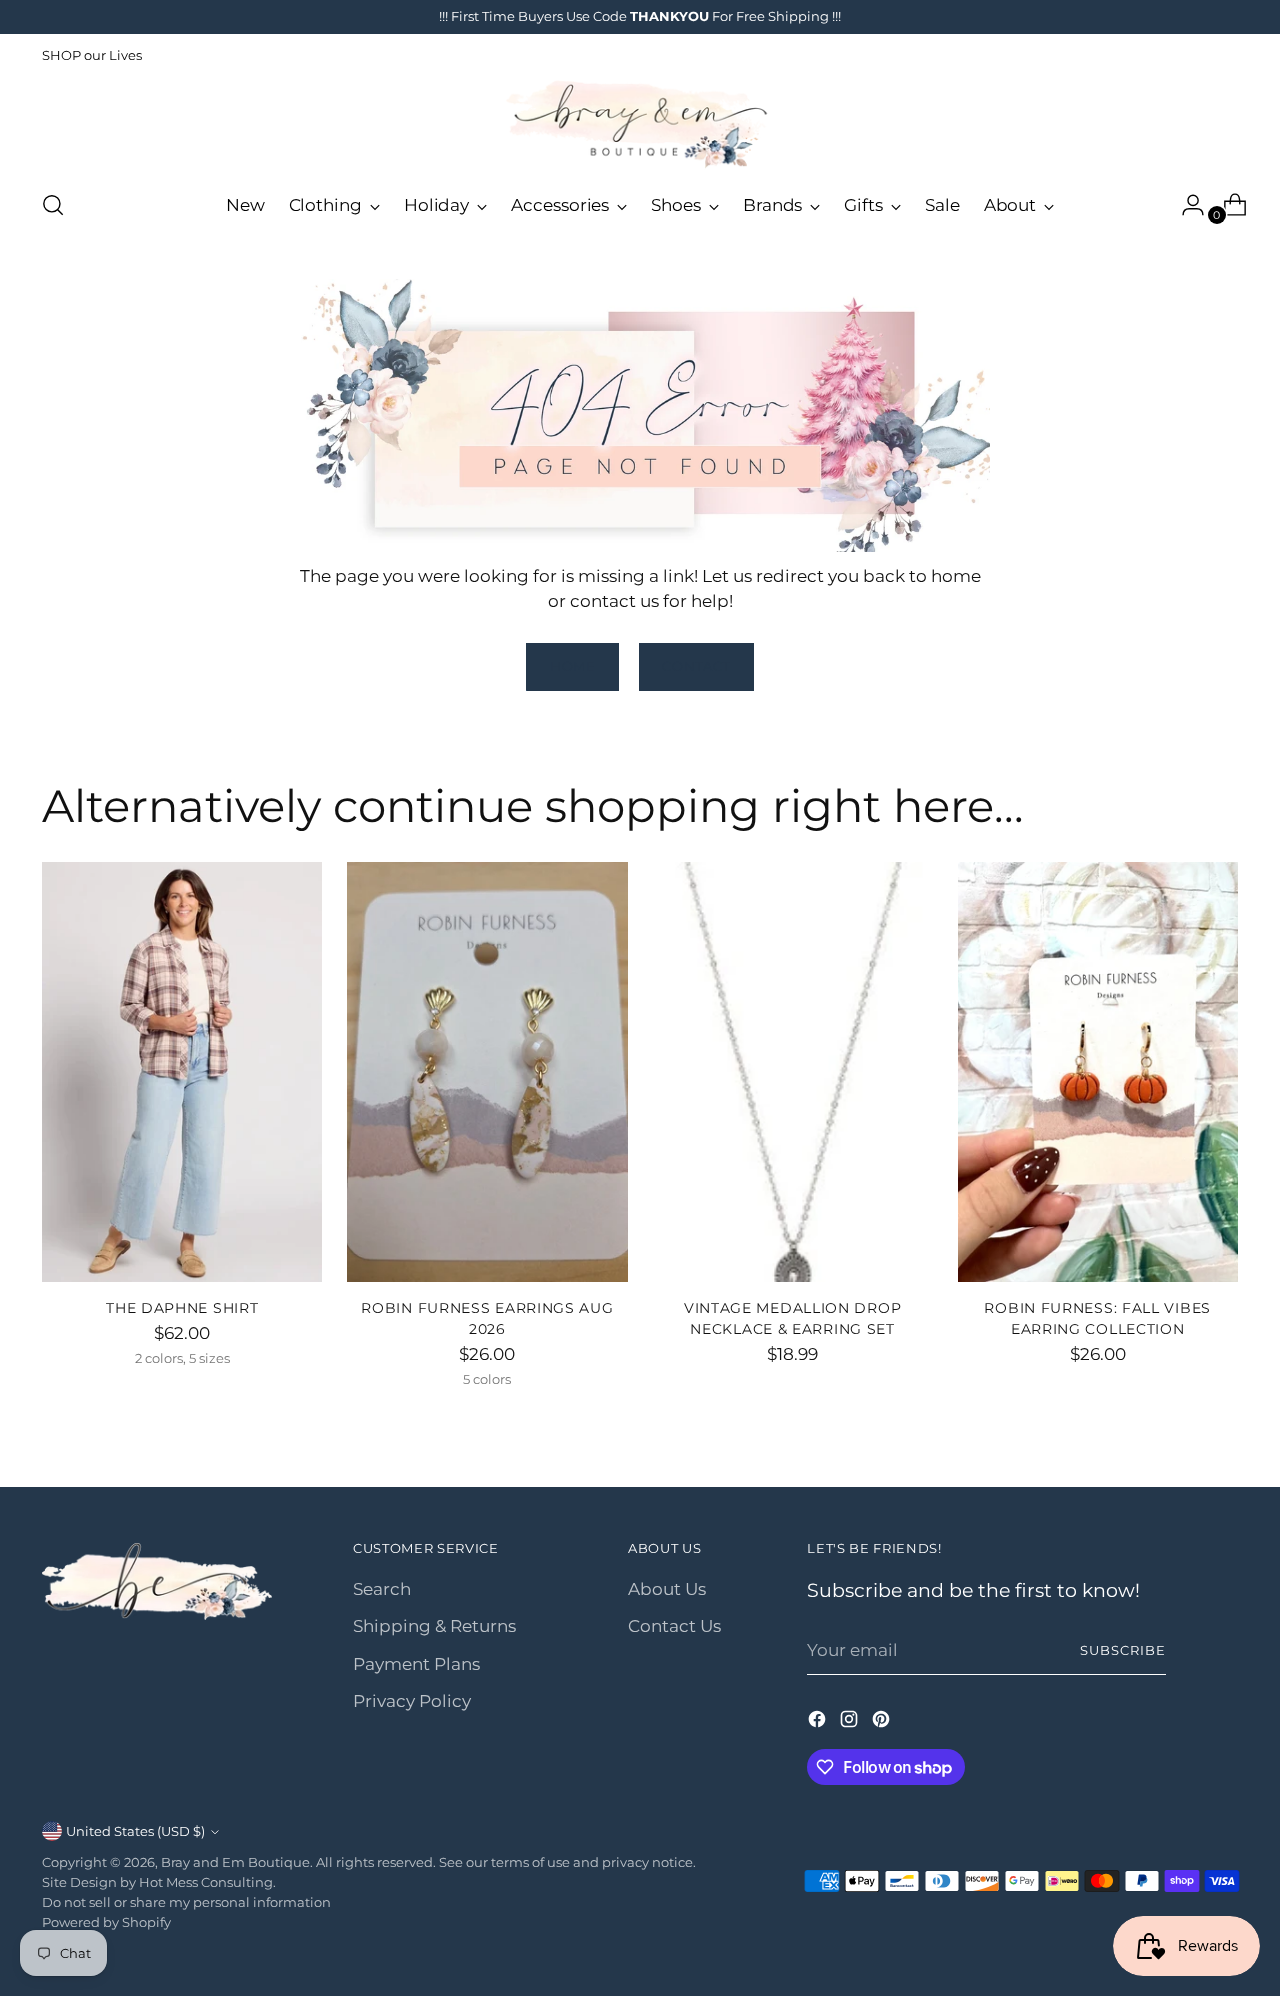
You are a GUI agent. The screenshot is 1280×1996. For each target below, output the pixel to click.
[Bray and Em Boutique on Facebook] (819, 1723)
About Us (667, 1589)
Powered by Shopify (106, 1922)
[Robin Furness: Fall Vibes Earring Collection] (1098, 1072)
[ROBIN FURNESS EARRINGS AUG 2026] (487, 1072)
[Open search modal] (53, 205)
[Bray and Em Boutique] (640, 124)
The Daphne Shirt (182, 1308)
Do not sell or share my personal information (186, 1902)
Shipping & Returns (434, 1626)
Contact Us (674, 1626)
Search (382, 1589)
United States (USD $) (135, 1831)
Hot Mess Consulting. (207, 1882)
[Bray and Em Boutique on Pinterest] (883, 1723)
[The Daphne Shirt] (182, 1072)
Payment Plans (416, 1664)
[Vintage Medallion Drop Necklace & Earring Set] (793, 1072)
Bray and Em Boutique (235, 1862)
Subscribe (1123, 1650)
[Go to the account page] (1185, 205)
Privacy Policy (412, 1701)
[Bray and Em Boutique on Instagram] (851, 1723)
